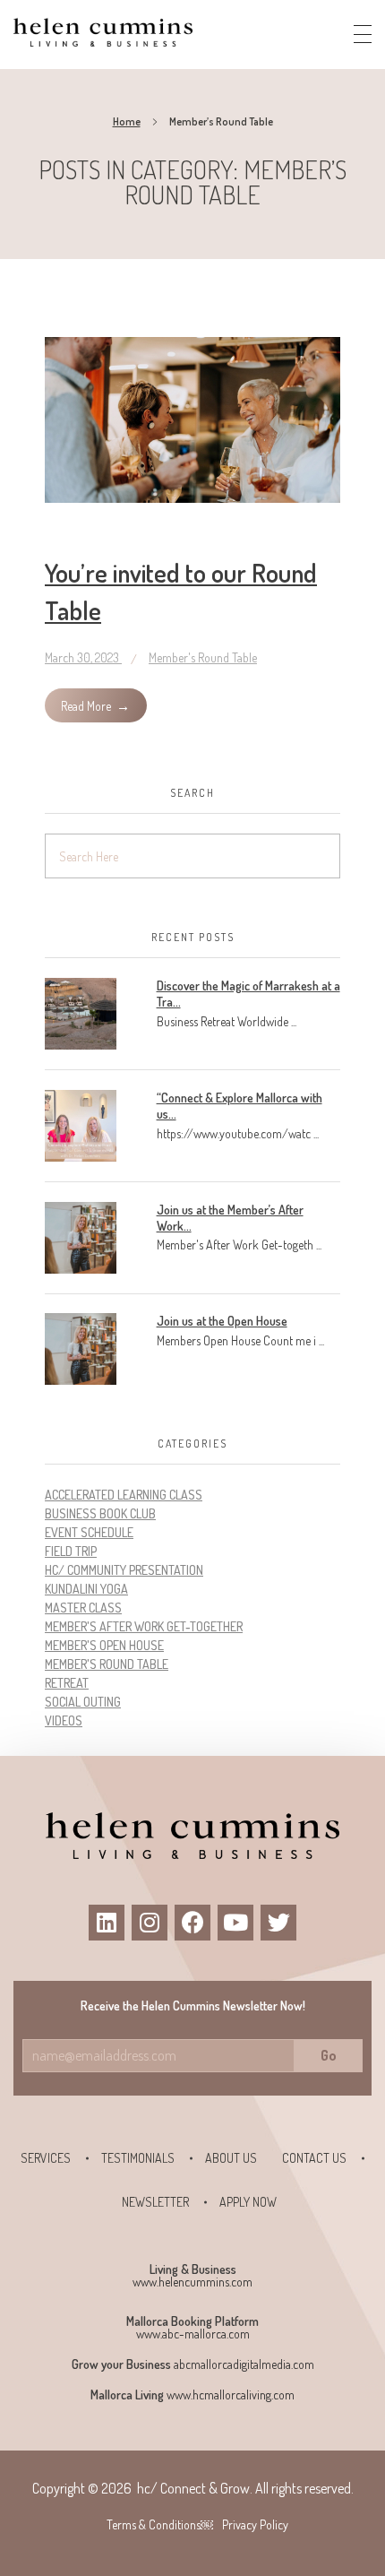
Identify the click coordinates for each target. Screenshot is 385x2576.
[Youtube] (235, 1923)
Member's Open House (104, 1645)
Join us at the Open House (222, 1321)
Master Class (83, 1608)
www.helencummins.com (192, 2282)
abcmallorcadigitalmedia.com (244, 2364)
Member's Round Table (203, 657)
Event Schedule (89, 1532)
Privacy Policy (255, 2524)
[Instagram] (150, 1923)
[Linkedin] (107, 1923)
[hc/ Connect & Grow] (103, 32)
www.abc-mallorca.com (193, 2334)
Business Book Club (100, 1513)
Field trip (71, 1551)
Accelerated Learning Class (124, 1495)
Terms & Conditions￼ (160, 2524)
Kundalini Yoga (86, 1589)
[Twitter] (278, 1923)
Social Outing (83, 1702)
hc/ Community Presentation (124, 1570)
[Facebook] (192, 1923)
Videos (64, 1720)
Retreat (67, 1683)
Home (127, 121)
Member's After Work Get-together (144, 1626)
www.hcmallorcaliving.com (231, 2394)
